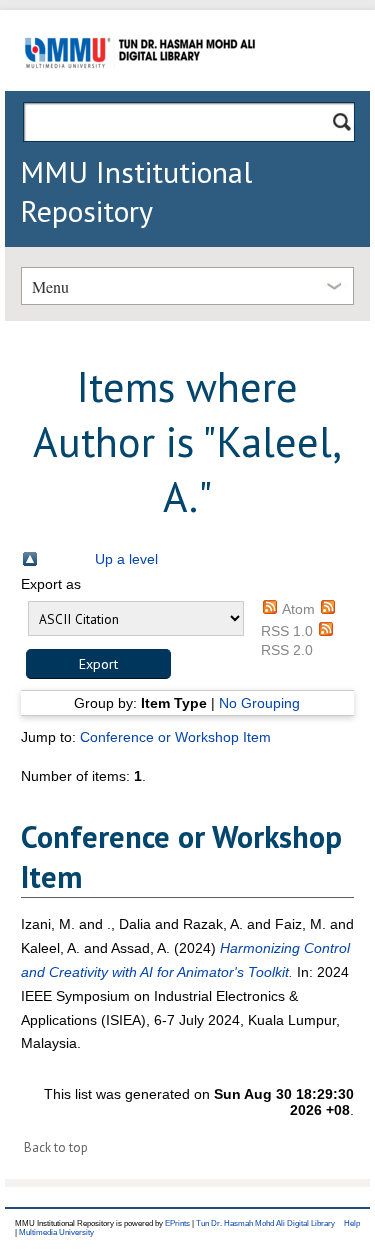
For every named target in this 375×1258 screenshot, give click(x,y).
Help (352, 1223)
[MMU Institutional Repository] (140, 87)
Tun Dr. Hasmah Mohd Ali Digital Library (265, 1223)
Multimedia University (56, 1232)
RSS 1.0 (287, 631)
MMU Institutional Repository (136, 191)
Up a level (126, 559)
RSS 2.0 (287, 650)
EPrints (177, 1223)
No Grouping (259, 703)
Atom (298, 609)
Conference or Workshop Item (175, 737)
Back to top (56, 1147)
